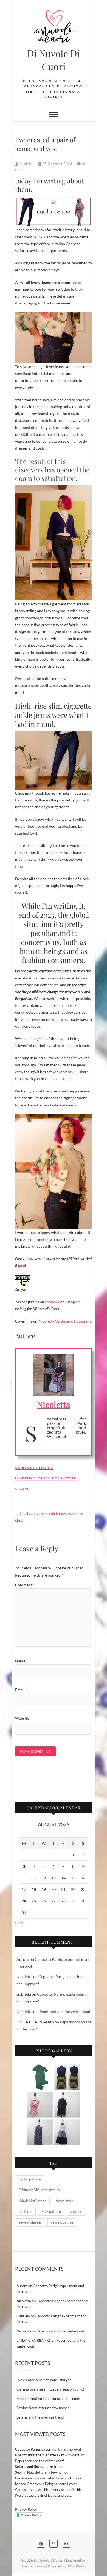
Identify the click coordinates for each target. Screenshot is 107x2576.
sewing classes (30, 2222)
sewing (22, 1489)
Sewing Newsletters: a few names (43, 2408)
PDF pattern (64, 1478)
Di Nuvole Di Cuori (54, 60)
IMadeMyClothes (33, 1478)
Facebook (52, 1302)
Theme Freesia (33, 2566)
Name (21, 1661)
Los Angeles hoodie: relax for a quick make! (49, 2478)
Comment (25, 1585)
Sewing (46, 1468)
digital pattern (30, 2179)
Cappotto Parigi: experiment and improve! (48, 2449)
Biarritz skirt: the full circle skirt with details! (50, 2455)
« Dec (20, 1922)
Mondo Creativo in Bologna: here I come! (48, 2399)
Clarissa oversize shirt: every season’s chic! (49, 1517)
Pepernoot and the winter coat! (65, 2011)
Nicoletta (26, 164)
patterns (25, 2211)
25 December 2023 (57, 164)
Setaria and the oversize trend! (41, 2417)
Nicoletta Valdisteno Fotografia (65, 1321)
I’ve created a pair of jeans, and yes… (45, 2380)
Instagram (72, 1302)
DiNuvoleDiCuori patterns (39, 2190)
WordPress (77, 2566)
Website (22, 1718)
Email (21, 1690)
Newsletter (64, 2201)
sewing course (62, 2222)
